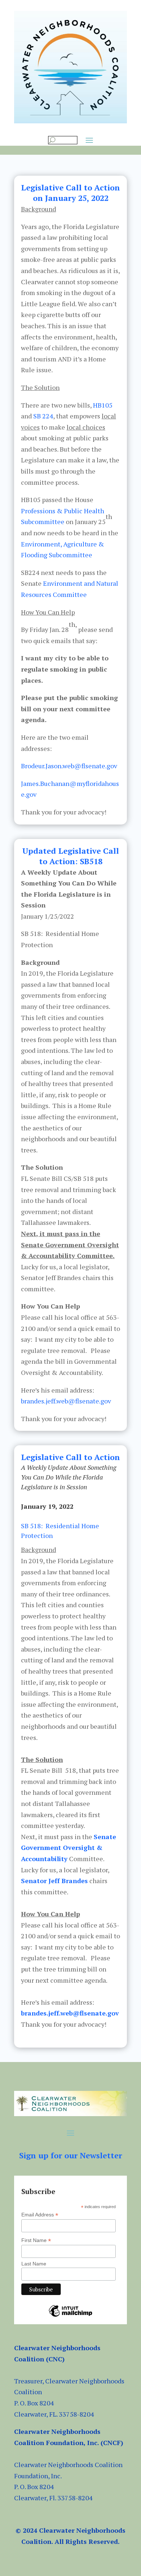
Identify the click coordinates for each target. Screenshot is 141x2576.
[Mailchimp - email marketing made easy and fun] (70, 2316)
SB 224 (43, 416)
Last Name (34, 2264)
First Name (36, 2240)
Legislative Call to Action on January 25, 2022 (70, 193)
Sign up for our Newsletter (71, 2155)
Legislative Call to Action (70, 1457)
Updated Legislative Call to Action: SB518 (71, 856)
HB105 (103, 405)
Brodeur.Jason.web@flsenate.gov (69, 766)
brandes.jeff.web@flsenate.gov (66, 1401)
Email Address (40, 2215)
